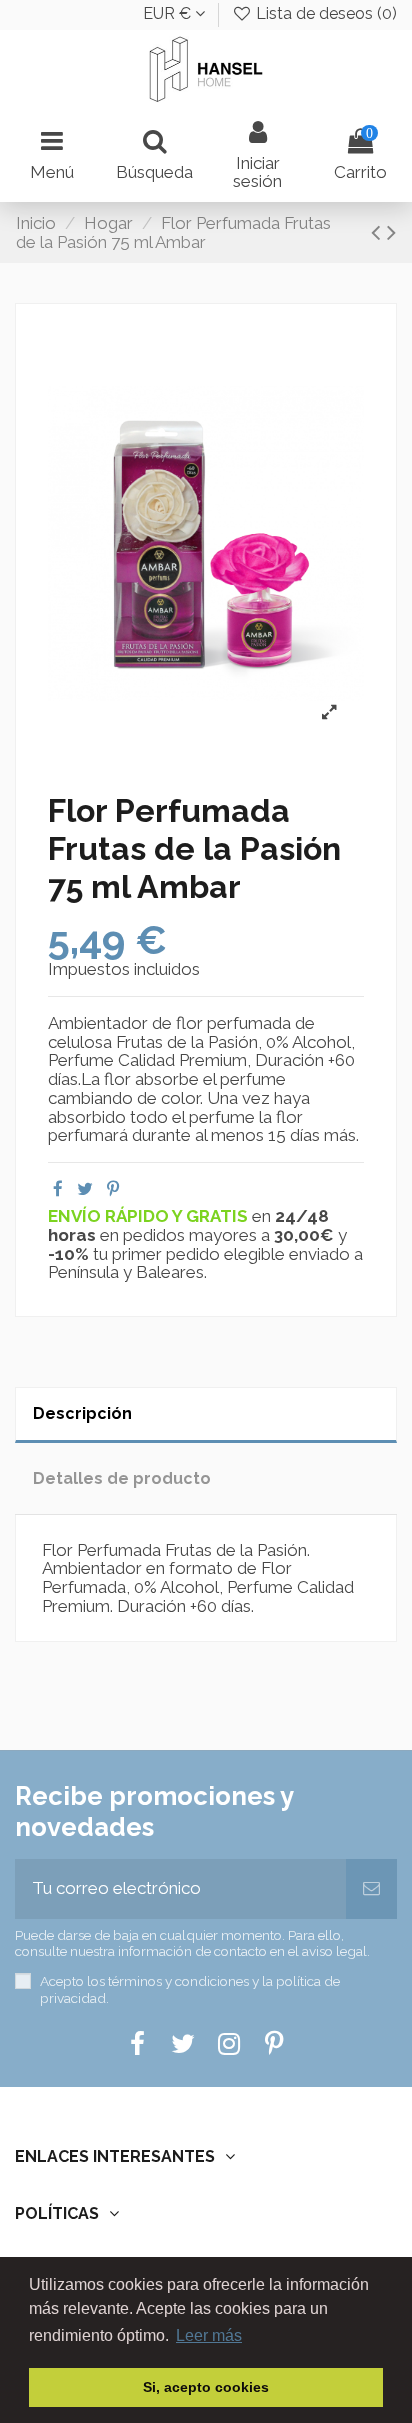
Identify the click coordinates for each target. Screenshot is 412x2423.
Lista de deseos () (324, 13)
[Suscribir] (371, 1889)
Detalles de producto (122, 1478)
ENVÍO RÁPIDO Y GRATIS (150, 1216)
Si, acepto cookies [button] (206, 2387)
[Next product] (391, 232)
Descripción (82, 1413)
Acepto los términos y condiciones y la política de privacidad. (190, 1989)
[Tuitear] (85, 1189)
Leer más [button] (209, 2335)
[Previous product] (379, 232)
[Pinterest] (113, 1189)
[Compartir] (58, 1189)
